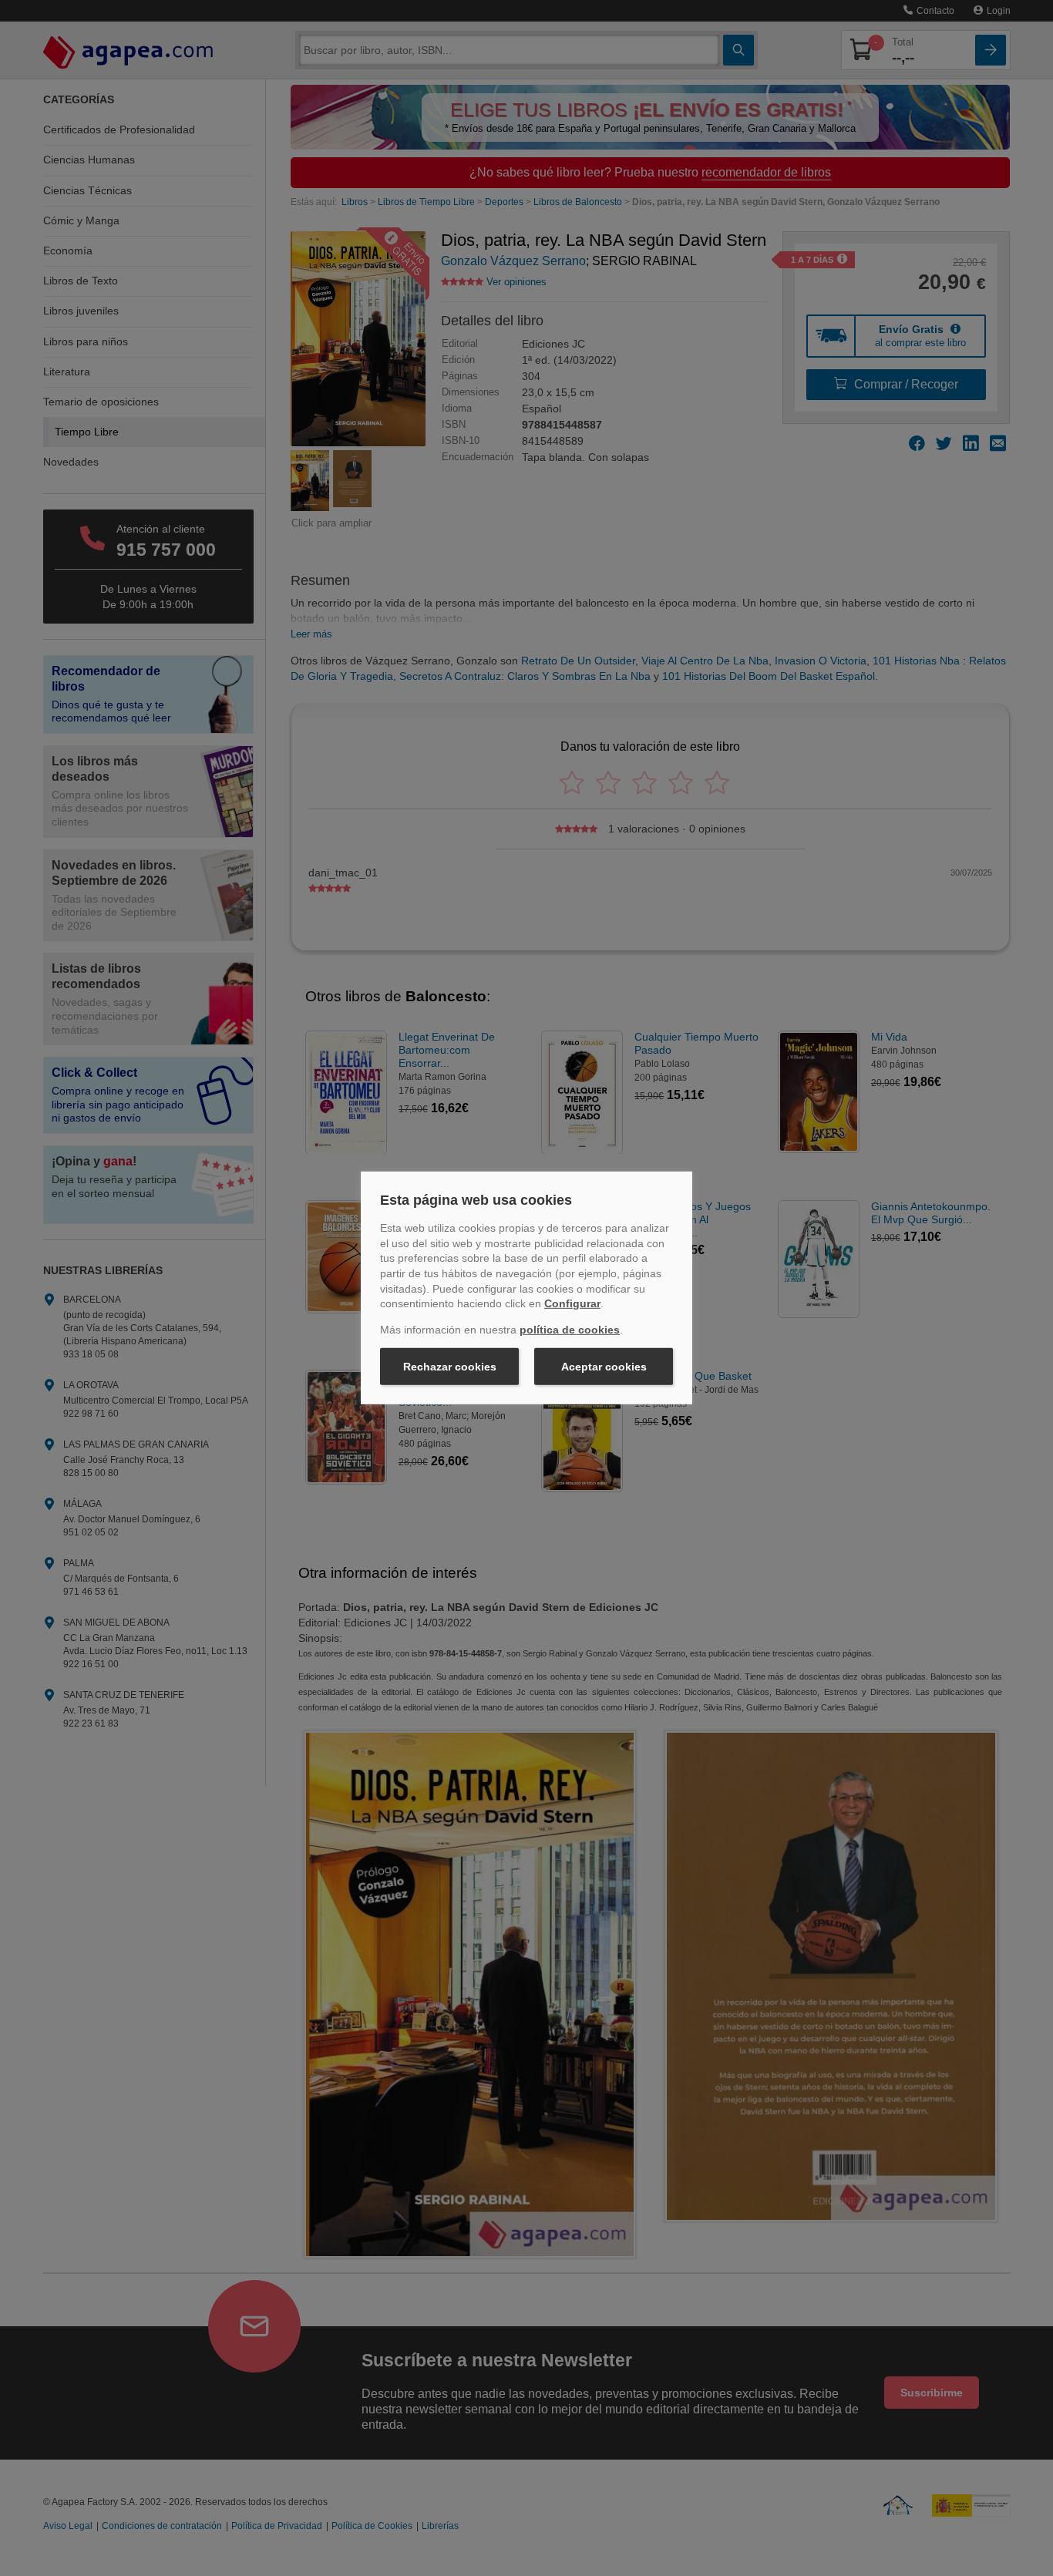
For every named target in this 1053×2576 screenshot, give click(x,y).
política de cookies (570, 1330)
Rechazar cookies (450, 1367)
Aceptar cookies (604, 1367)
